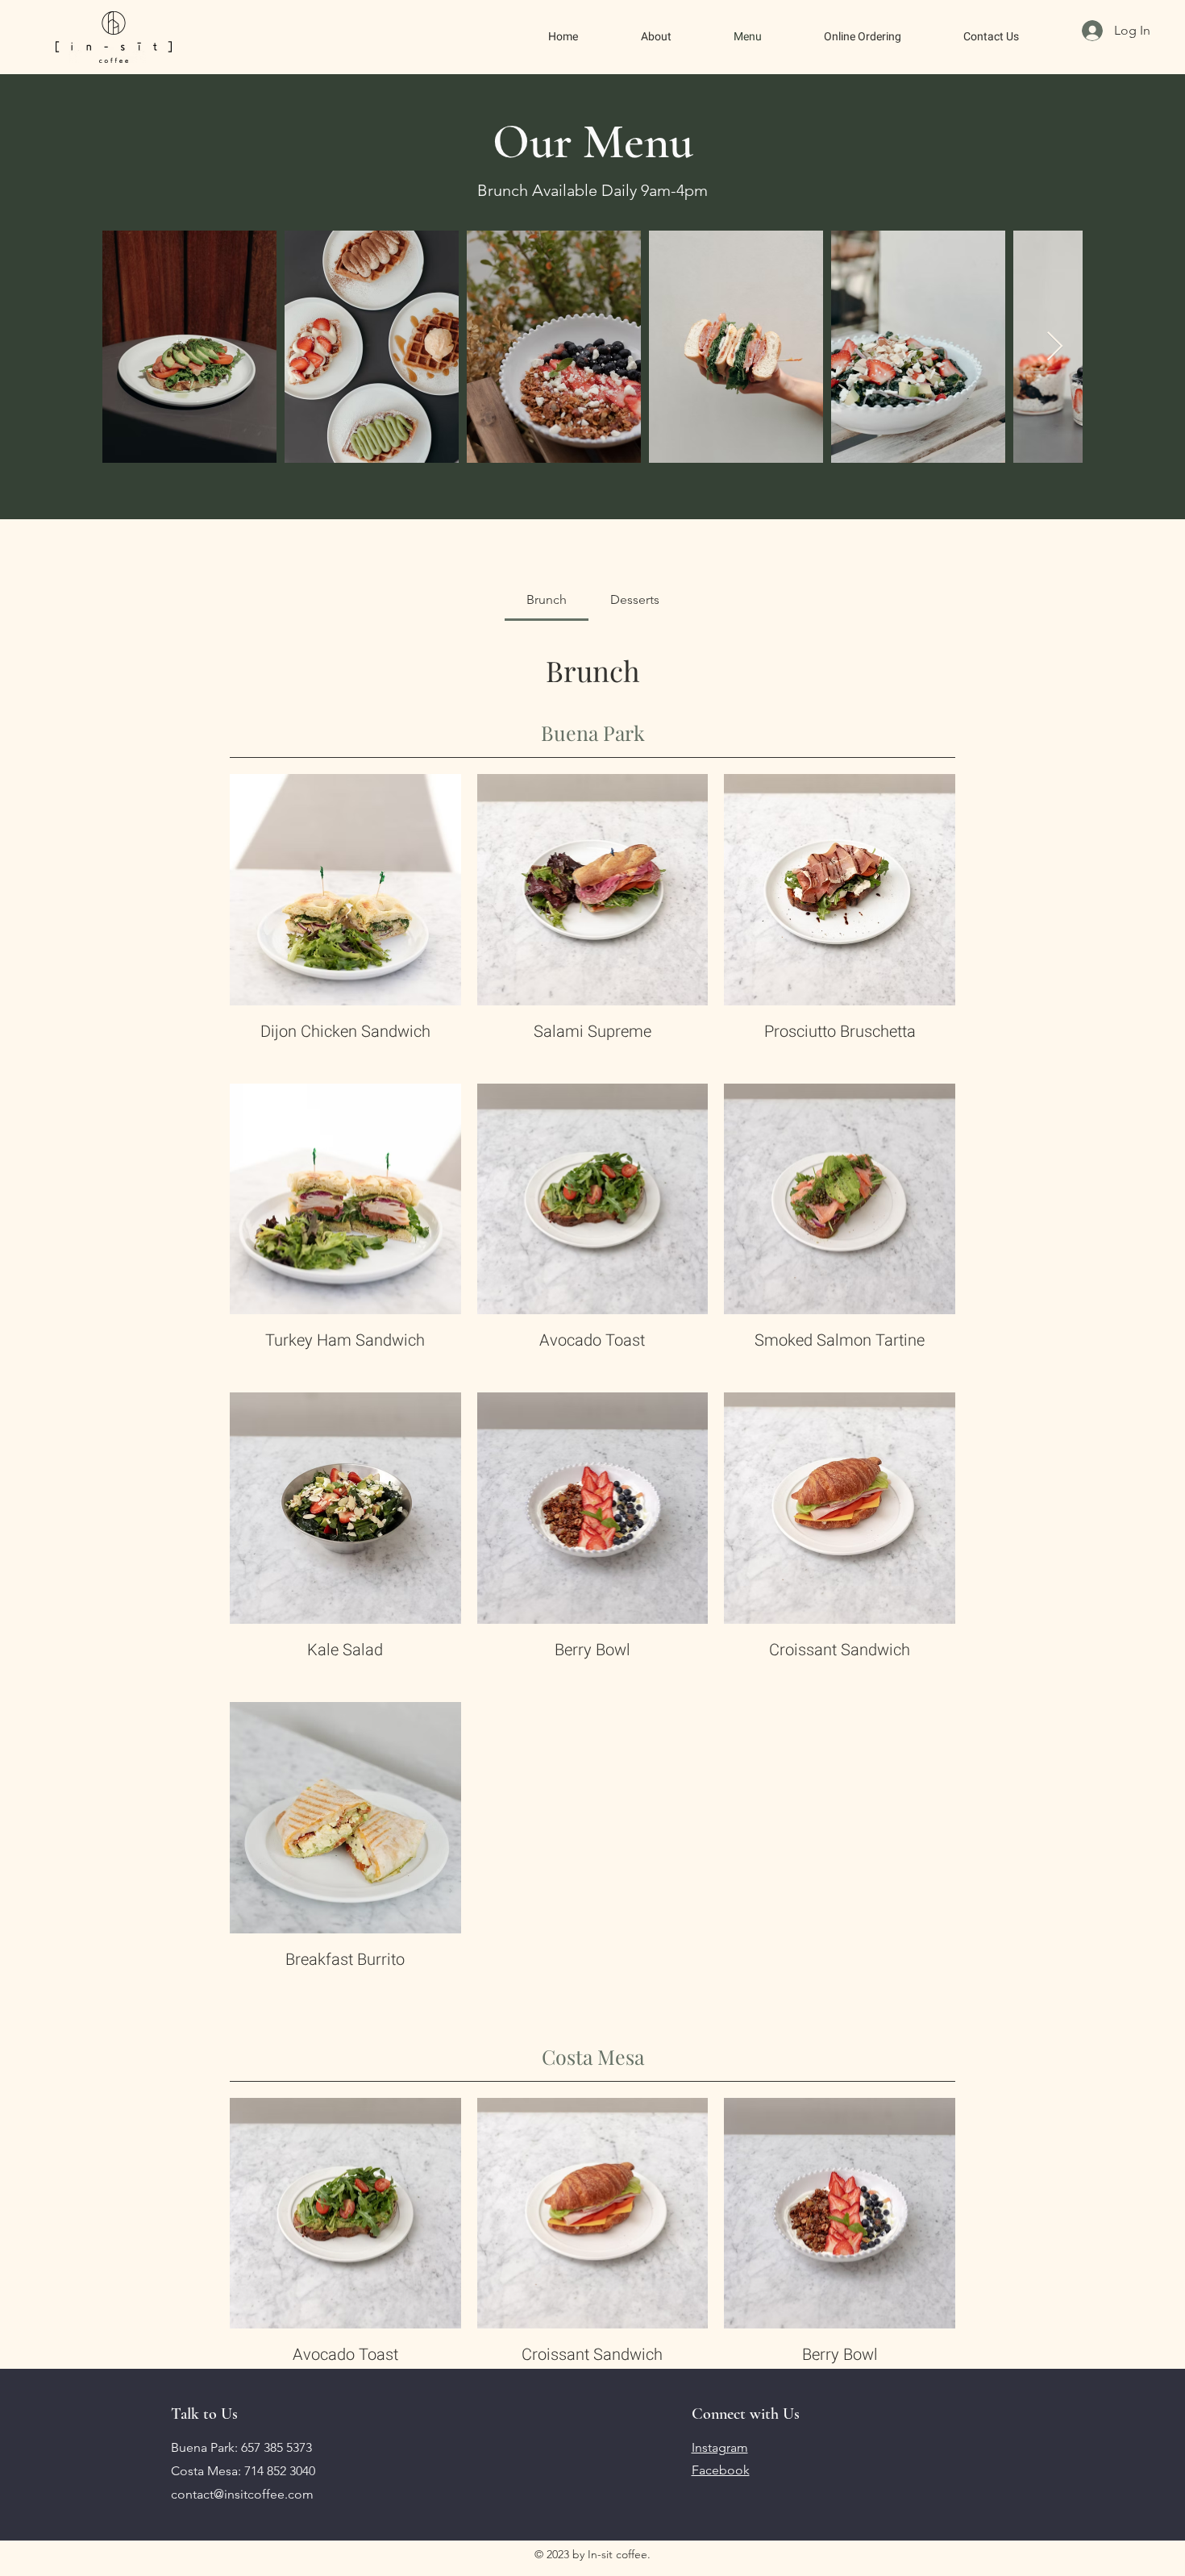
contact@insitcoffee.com (242, 2494)
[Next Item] (1055, 347)
